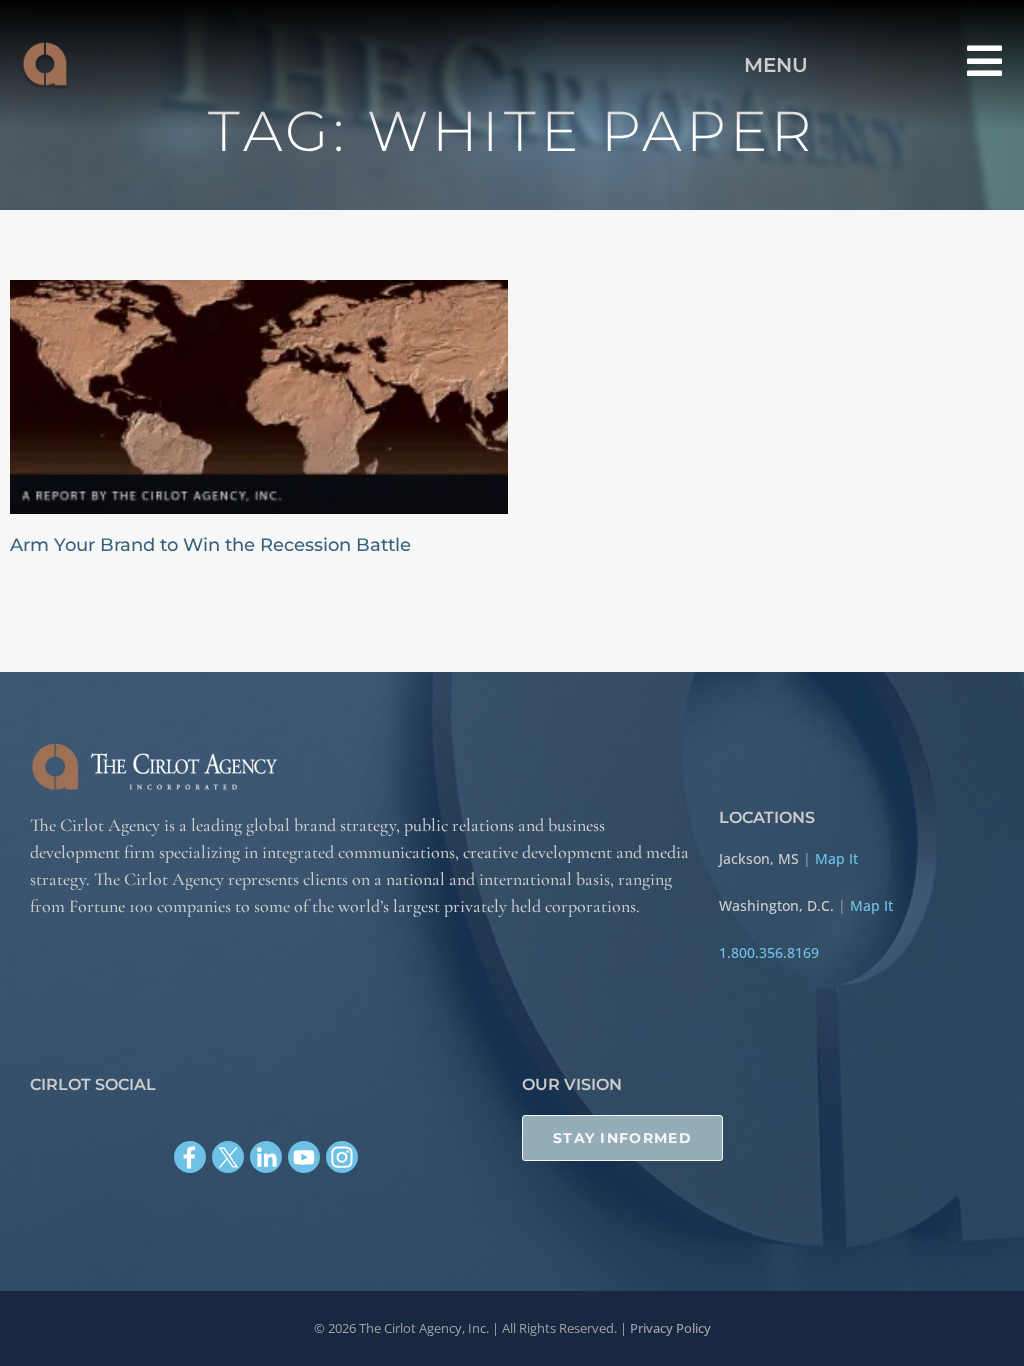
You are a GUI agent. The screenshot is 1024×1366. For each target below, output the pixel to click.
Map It (836, 858)
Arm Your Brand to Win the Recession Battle (210, 545)
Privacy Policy (670, 1328)
